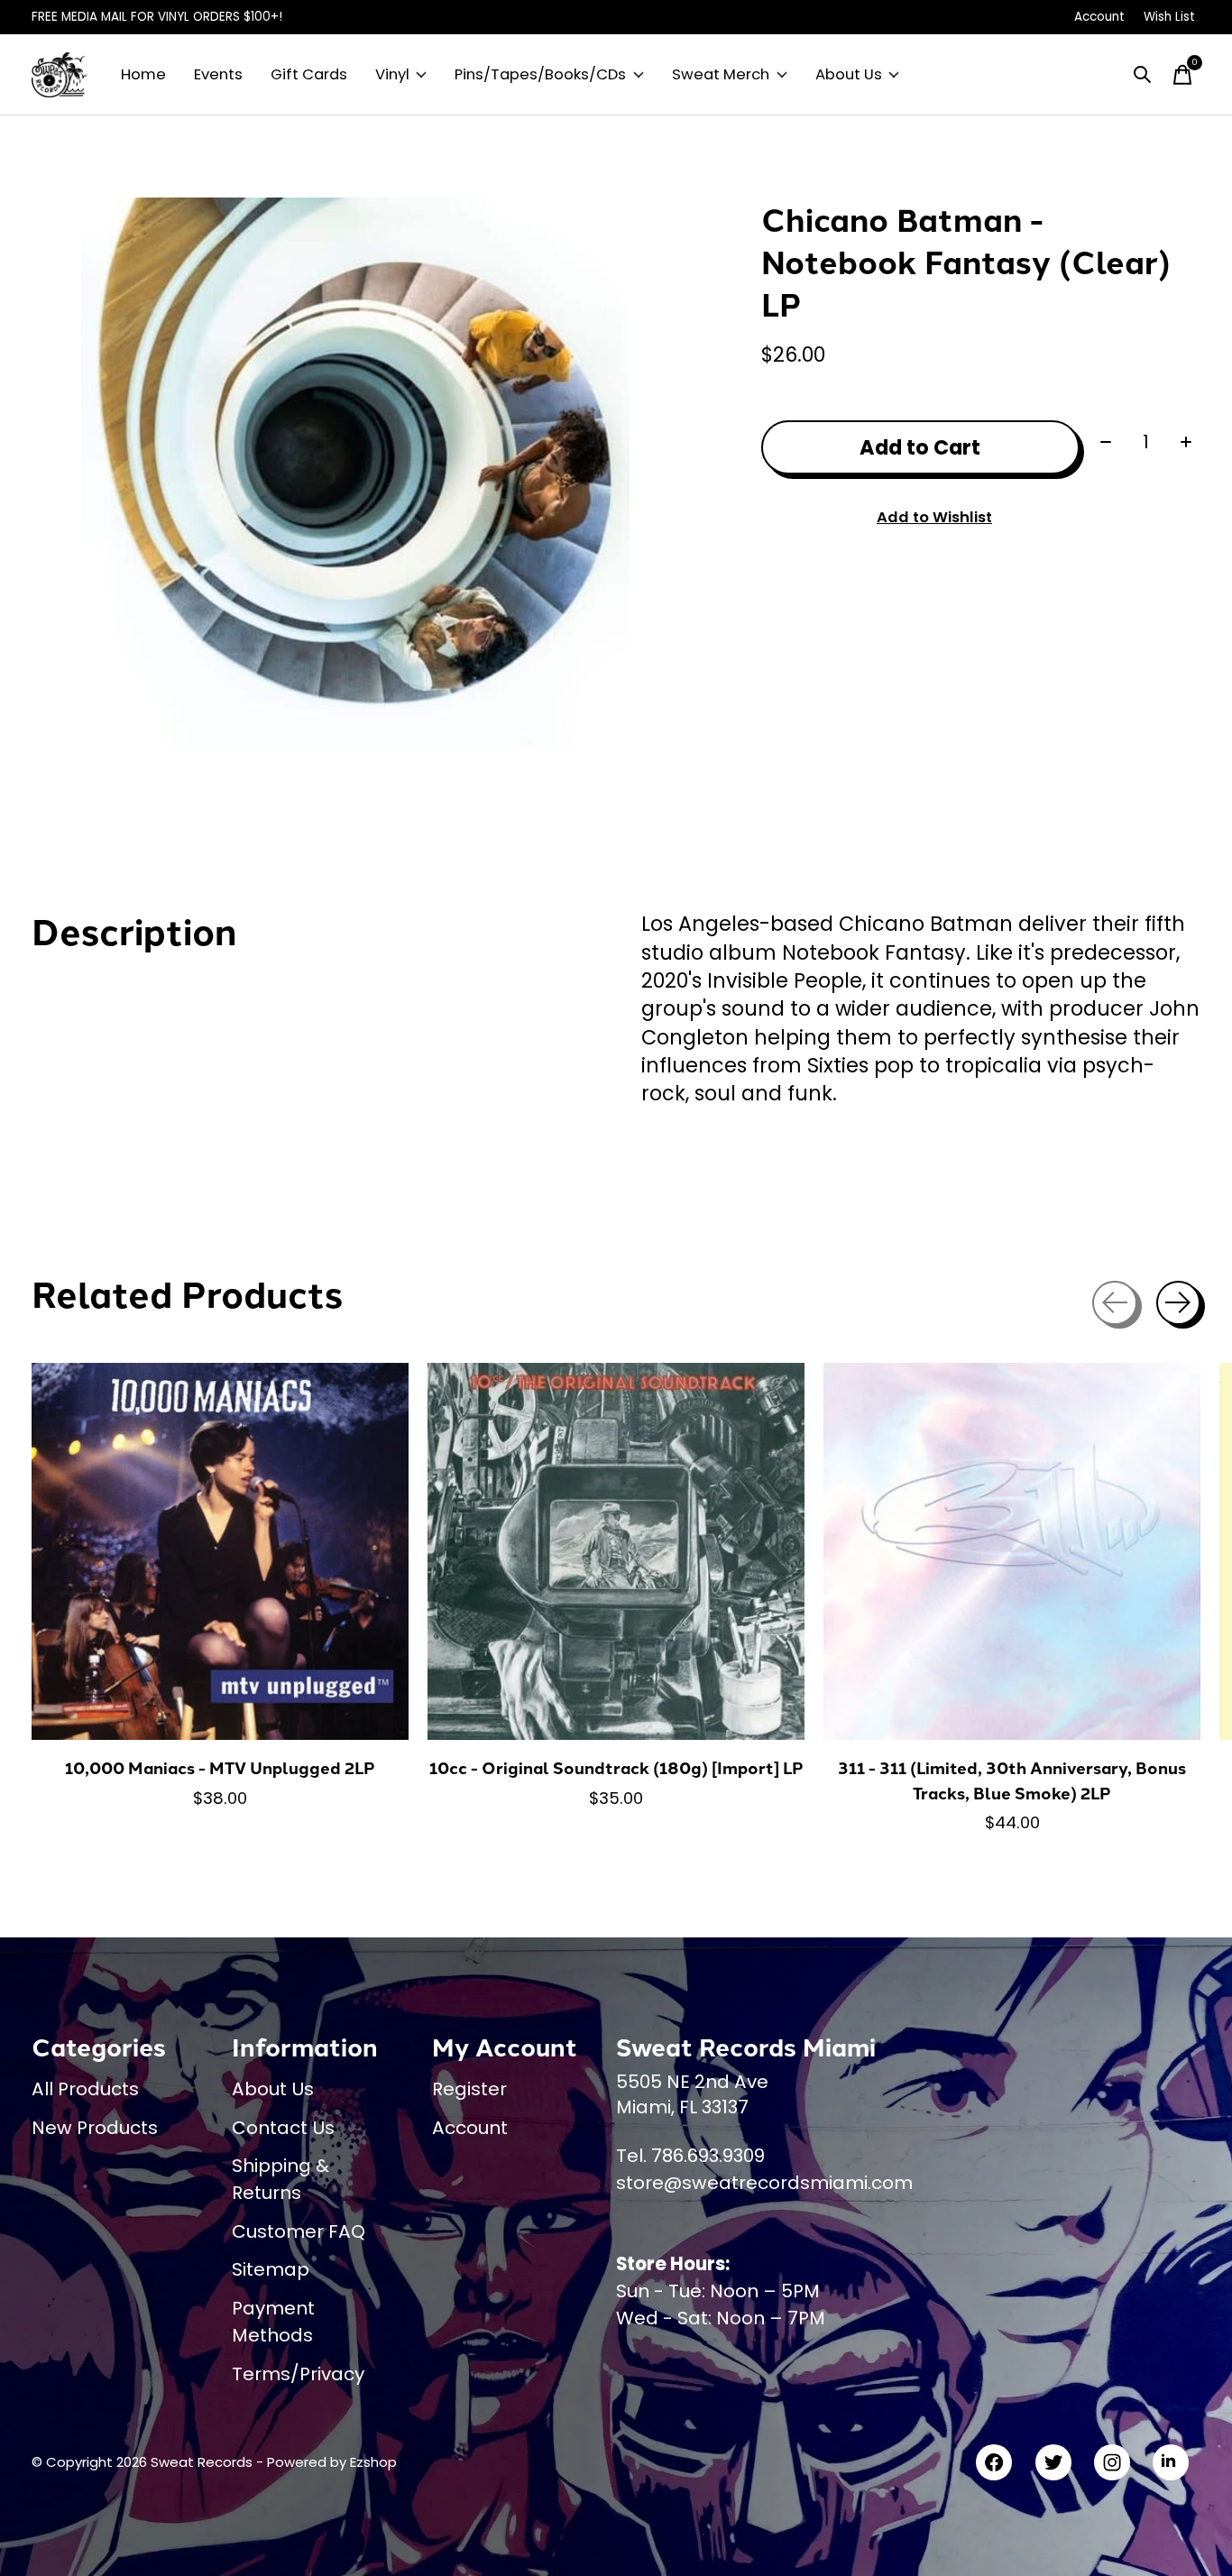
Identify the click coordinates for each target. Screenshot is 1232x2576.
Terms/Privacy (298, 2374)
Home (143, 74)
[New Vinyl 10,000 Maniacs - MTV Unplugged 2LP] (220, 1551)
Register (469, 2089)
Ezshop (373, 2462)
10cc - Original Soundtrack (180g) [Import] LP (616, 1767)
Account (470, 2128)
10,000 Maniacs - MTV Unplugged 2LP (220, 1767)
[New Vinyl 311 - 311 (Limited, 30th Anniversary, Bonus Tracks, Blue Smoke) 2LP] (1012, 1551)
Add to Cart (920, 447)
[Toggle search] (1143, 75)
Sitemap (271, 2269)
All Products (85, 2089)
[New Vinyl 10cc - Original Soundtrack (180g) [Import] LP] (616, 1551)
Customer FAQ (299, 2231)
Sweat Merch (721, 74)
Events (218, 74)
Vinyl (392, 74)
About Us (849, 74)
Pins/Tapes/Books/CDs (540, 74)
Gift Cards (309, 74)
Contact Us (283, 2128)
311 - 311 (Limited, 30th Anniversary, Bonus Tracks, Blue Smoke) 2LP (1012, 1780)
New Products (95, 2128)
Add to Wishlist (934, 517)
